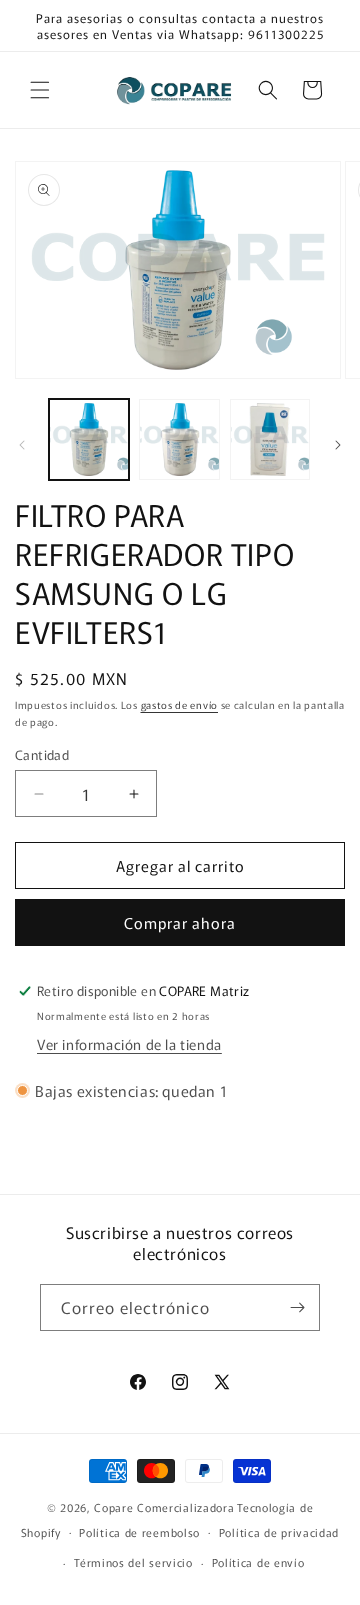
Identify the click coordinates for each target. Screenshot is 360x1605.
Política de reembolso (139, 1532)
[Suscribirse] (297, 1307)
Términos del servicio (133, 1562)
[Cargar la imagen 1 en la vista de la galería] (89, 439)
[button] (40, 90)
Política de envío (258, 1562)
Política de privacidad (279, 1532)
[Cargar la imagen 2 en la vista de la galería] (179, 439)
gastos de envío (180, 704)
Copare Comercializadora (164, 1507)
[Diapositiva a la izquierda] (22, 445)
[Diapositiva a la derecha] (338, 445)
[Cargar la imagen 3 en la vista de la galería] (270, 439)
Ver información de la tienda (129, 1044)
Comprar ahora (180, 922)
